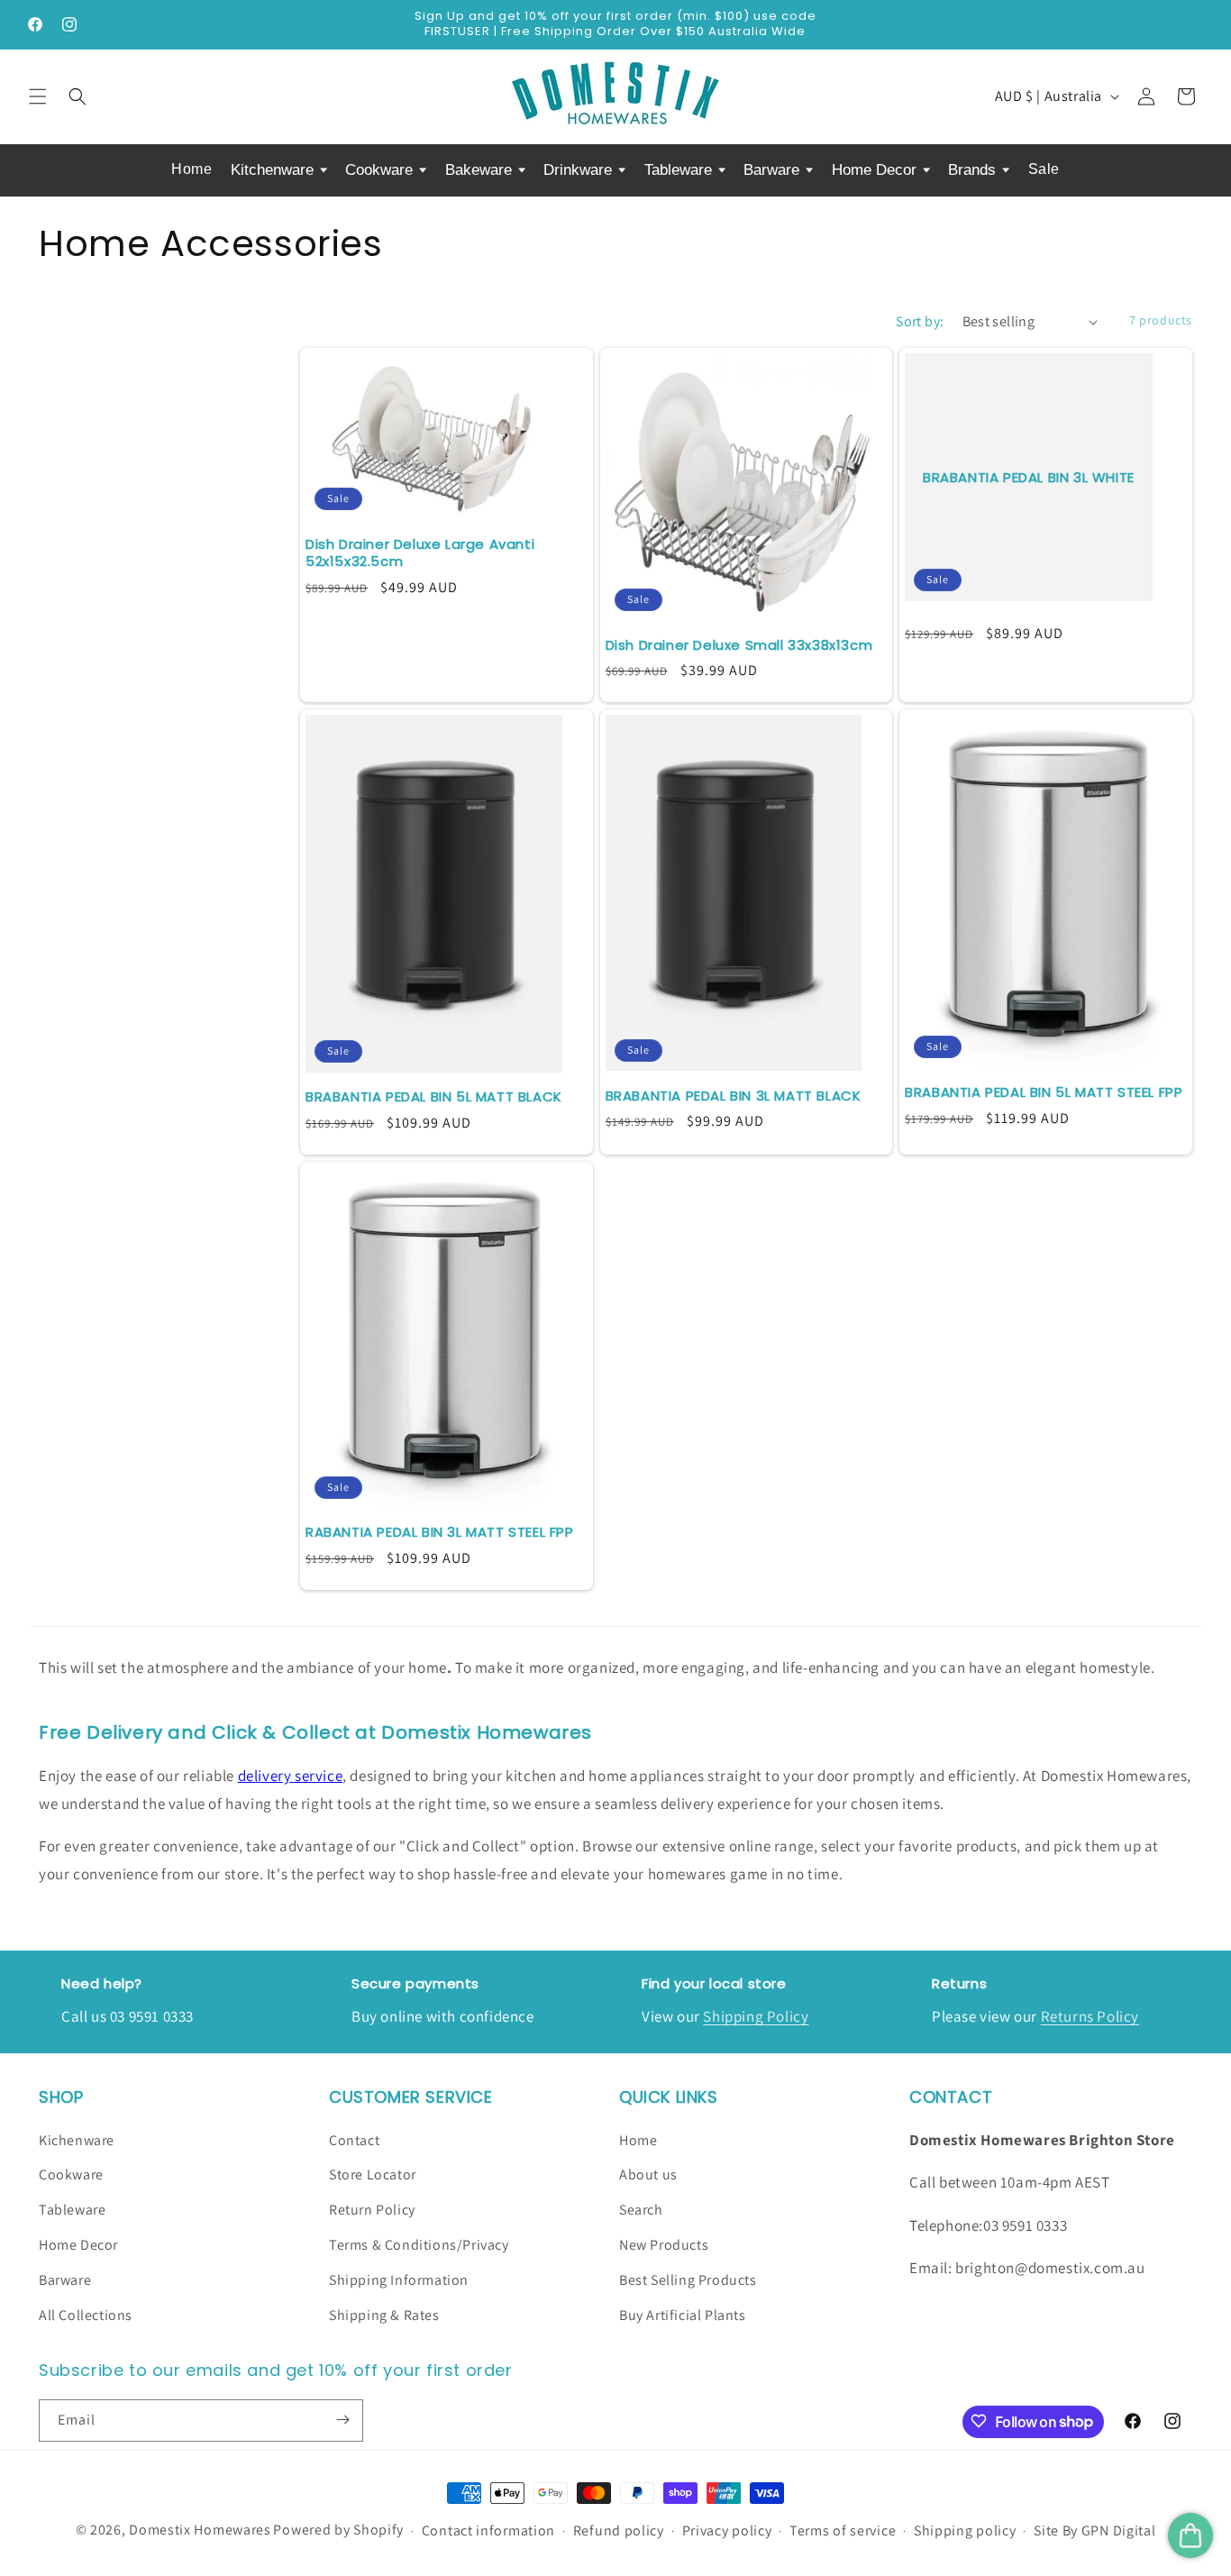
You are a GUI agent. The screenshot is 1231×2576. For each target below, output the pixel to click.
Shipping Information (399, 2279)
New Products (664, 2245)
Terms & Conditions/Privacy (419, 2245)
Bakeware (481, 170)
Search (641, 2210)
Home (191, 169)
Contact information (488, 2531)
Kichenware (77, 2139)
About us (648, 2174)
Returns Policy (1090, 2016)
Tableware (680, 170)
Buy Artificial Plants (683, 2314)
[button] (38, 96)
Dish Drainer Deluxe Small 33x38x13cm (739, 645)
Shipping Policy (756, 2016)
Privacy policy (727, 2531)
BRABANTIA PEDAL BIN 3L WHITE (1029, 478)
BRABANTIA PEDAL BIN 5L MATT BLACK (434, 1097)
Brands (974, 170)
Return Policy (372, 2210)
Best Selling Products (688, 2279)
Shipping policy (965, 2531)
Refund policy (619, 2531)
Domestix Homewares (200, 2530)
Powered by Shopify (338, 2530)
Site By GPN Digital (1094, 2531)
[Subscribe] (342, 2420)
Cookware (381, 170)
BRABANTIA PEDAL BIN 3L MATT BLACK (734, 1096)
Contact (354, 2139)
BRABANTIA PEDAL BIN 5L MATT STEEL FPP (1044, 1092)
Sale (1044, 169)
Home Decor (876, 170)
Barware (774, 170)
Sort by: (920, 321)
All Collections (86, 2314)
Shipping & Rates (384, 2314)
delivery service (291, 1776)
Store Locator (373, 2174)
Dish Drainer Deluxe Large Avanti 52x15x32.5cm (420, 553)
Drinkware (580, 170)
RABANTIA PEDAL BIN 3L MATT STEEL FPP (440, 1532)
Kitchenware (274, 170)
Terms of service (843, 2531)
